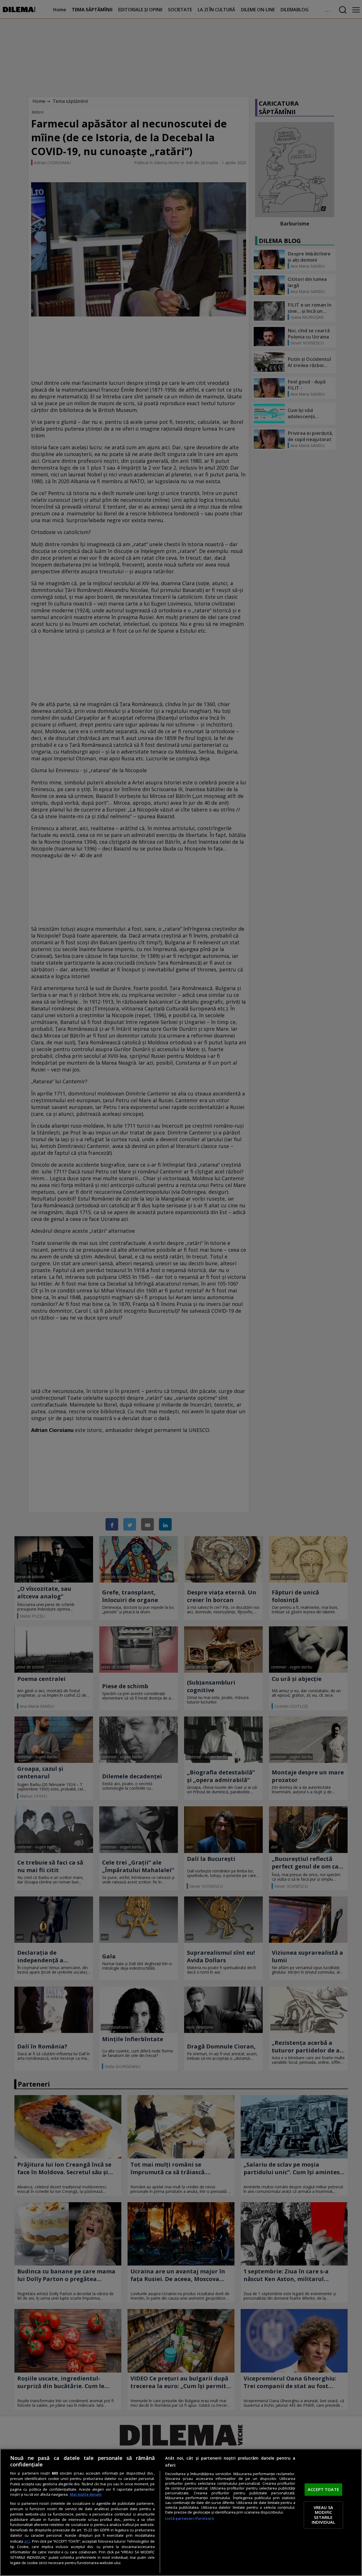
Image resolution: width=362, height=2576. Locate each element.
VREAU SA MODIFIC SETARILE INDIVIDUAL (323, 2515)
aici (27, 2541)
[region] (181, 2512)
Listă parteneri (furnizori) (189, 2519)
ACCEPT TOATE (323, 2490)
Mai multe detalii (86, 2494)
